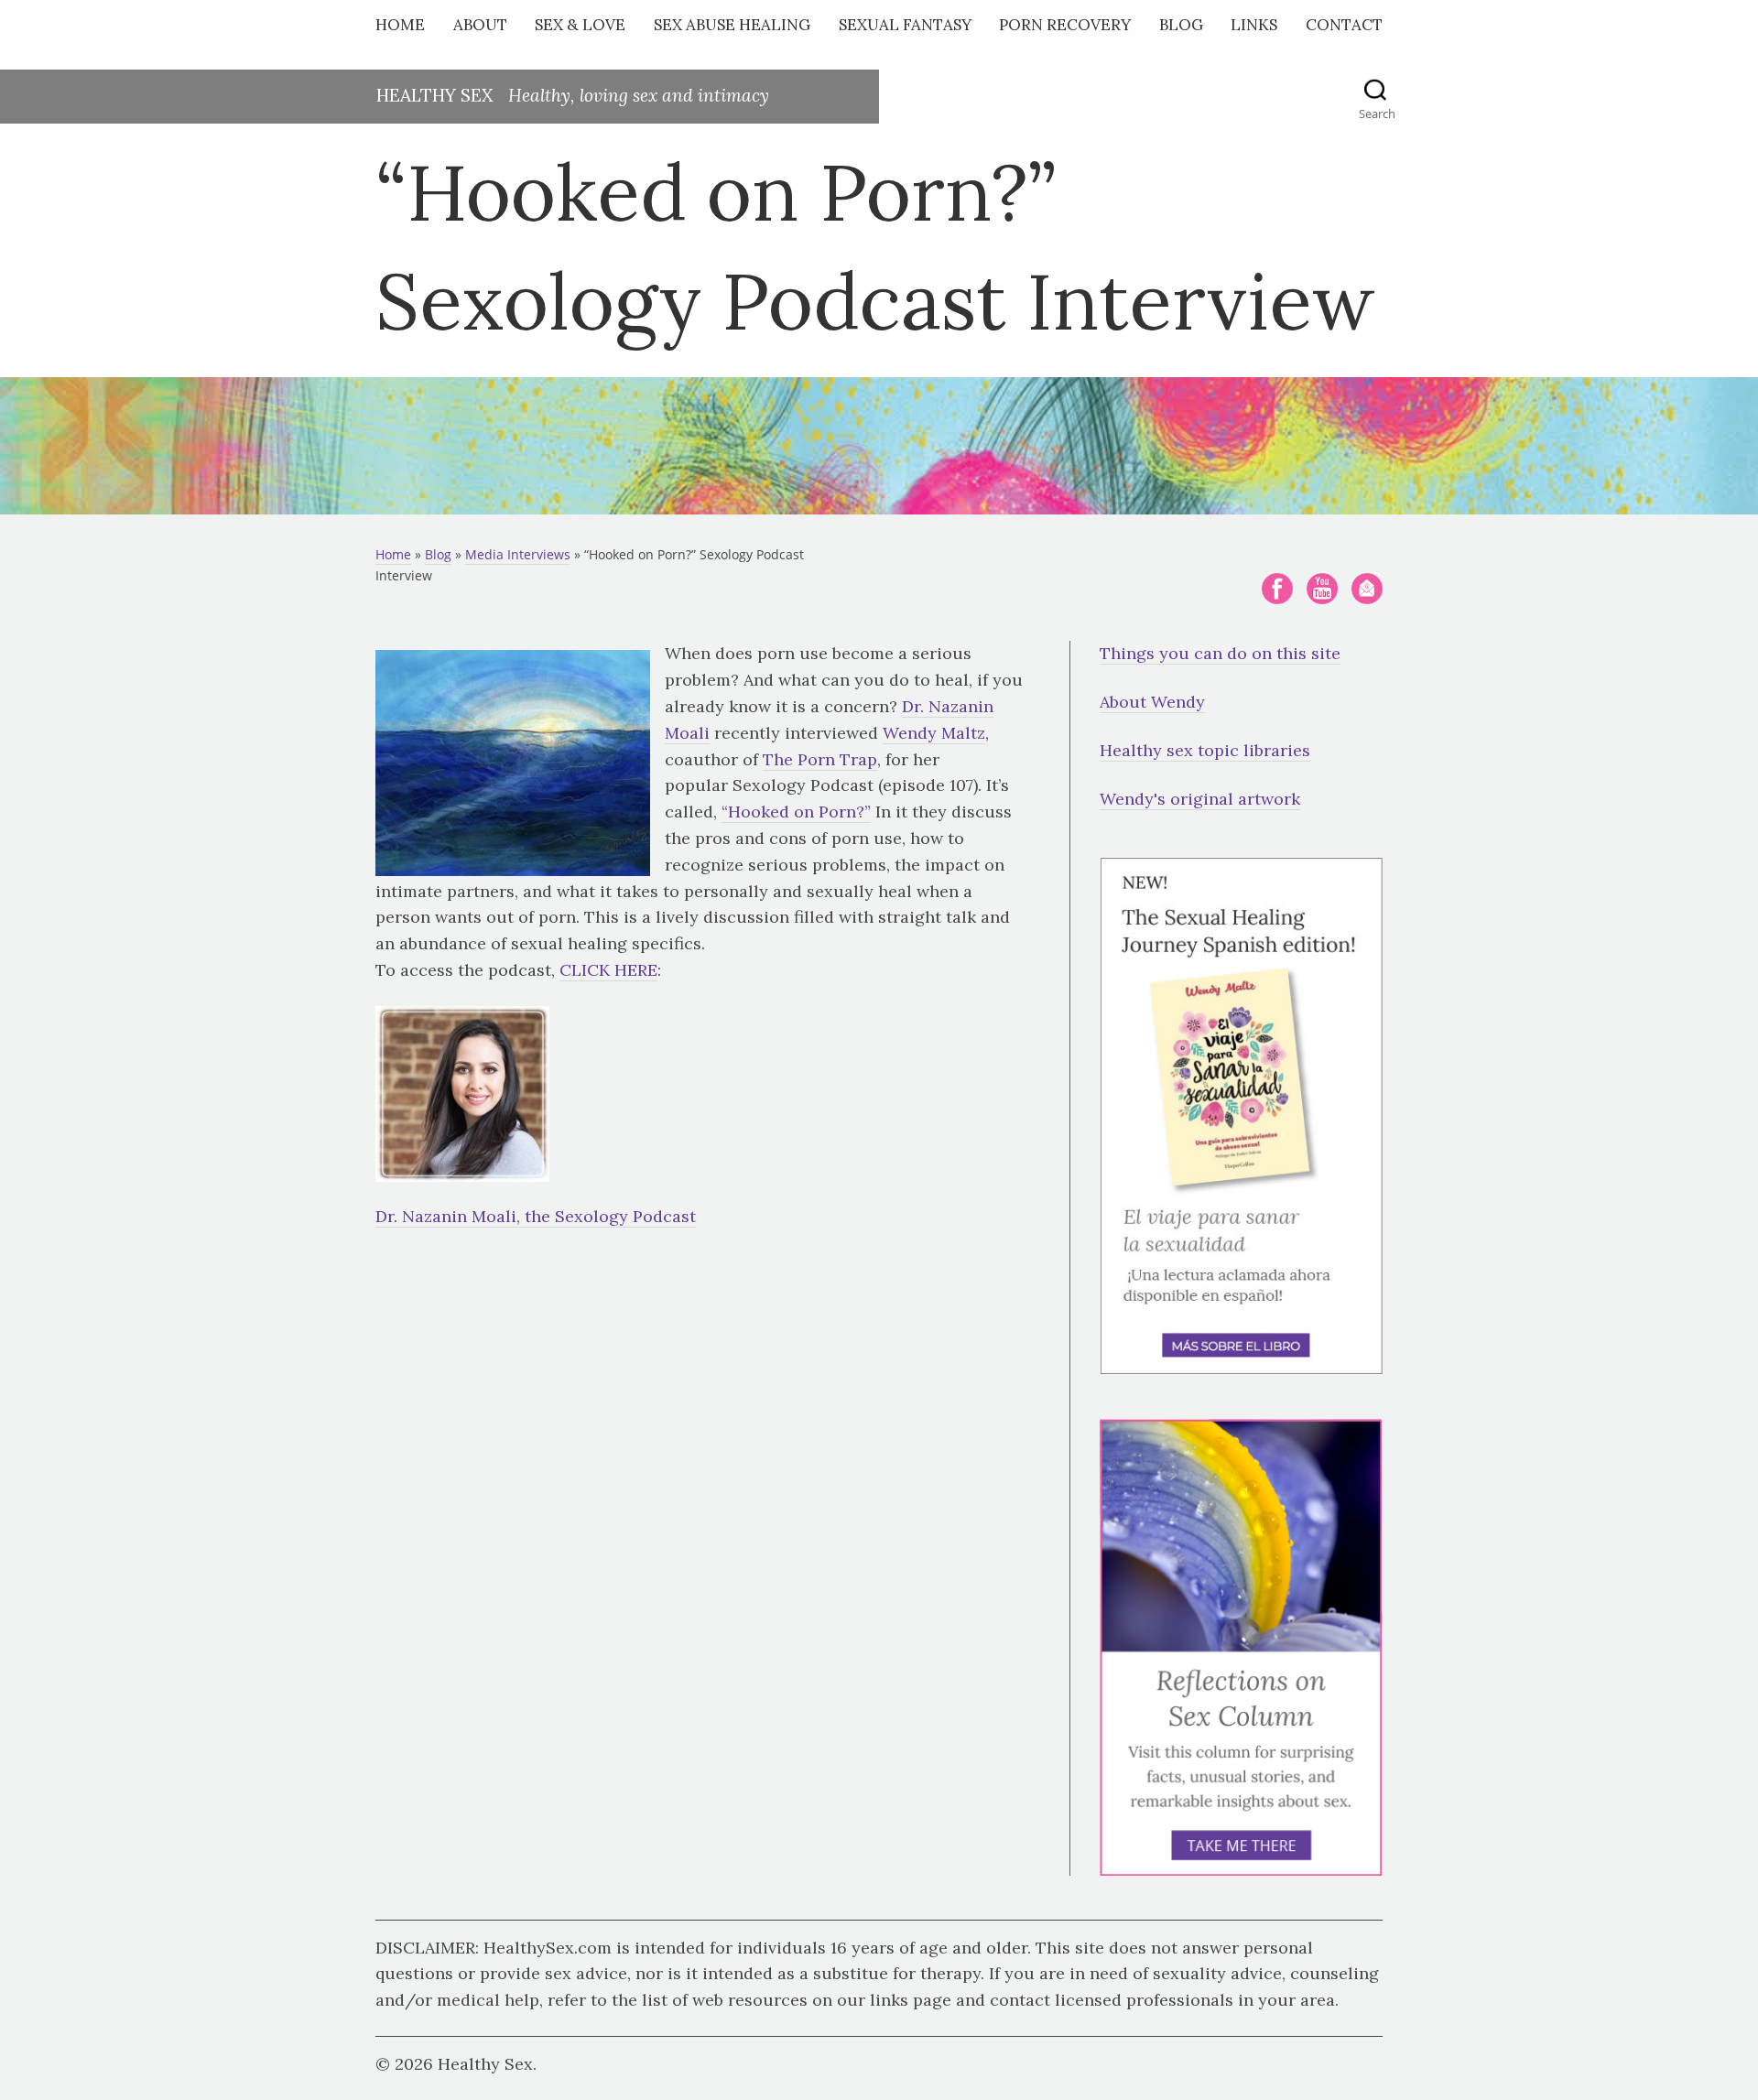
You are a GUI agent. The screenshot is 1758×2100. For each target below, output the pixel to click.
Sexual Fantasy (905, 25)
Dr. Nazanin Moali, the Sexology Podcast (536, 1216)
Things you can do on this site (1220, 653)
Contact (1344, 25)
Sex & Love (580, 25)
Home (400, 25)
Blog (1181, 25)
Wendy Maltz (934, 733)
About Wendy (1152, 702)
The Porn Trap (820, 759)
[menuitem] (405, 29)
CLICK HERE (608, 970)
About (480, 25)
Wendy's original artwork (1200, 799)
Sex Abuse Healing (732, 25)
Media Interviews (518, 554)
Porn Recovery (1065, 25)
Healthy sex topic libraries (1205, 750)
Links (1254, 25)
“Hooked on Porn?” (796, 812)
